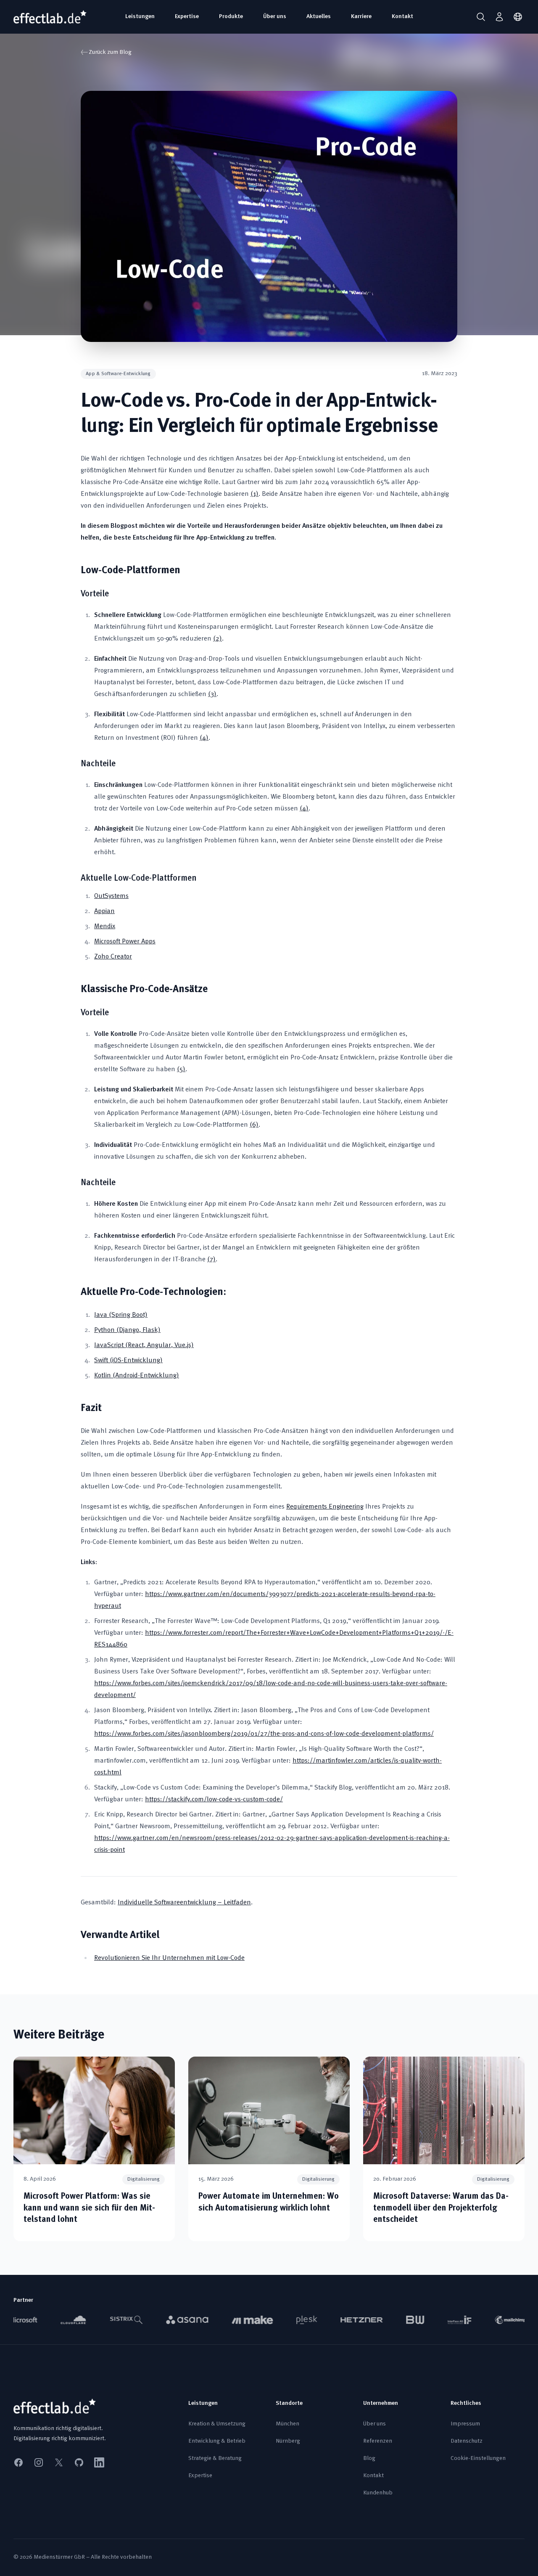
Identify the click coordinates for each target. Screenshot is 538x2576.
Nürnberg (288, 2441)
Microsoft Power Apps (125, 942)
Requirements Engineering (325, 1507)
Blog (369, 2458)
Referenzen (378, 2441)
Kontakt (402, 17)
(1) (254, 494)
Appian (104, 911)
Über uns (275, 17)
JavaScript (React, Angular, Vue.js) (144, 1345)
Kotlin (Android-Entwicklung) (137, 1376)
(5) (181, 1070)
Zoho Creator (113, 957)
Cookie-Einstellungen (478, 2458)
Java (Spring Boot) (121, 1315)
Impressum (465, 2424)
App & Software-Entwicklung (118, 374)
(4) (204, 738)
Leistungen (140, 17)
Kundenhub (378, 2493)
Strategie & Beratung (215, 2458)
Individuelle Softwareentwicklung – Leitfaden (184, 1903)
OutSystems (111, 896)
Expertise (187, 17)
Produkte (231, 17)
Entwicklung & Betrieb (217, 2441)
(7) (211, 1260)
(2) (218, 639)
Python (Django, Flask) (127, 1330)
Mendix (105, 927)
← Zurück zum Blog (106, 53)
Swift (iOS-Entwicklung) (128, 1361)
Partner (23, 2300)
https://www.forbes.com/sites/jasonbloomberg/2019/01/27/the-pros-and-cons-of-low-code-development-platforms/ (264, 1734)
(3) (212, 694)
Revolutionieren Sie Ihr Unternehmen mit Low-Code (169, 1958)
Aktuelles (319, 17)
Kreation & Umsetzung (217, 2424)
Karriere (361, 17)
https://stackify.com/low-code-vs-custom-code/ (214, 1800)
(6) (254, 1125)
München (287, 2424)
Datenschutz (467, 2441)
